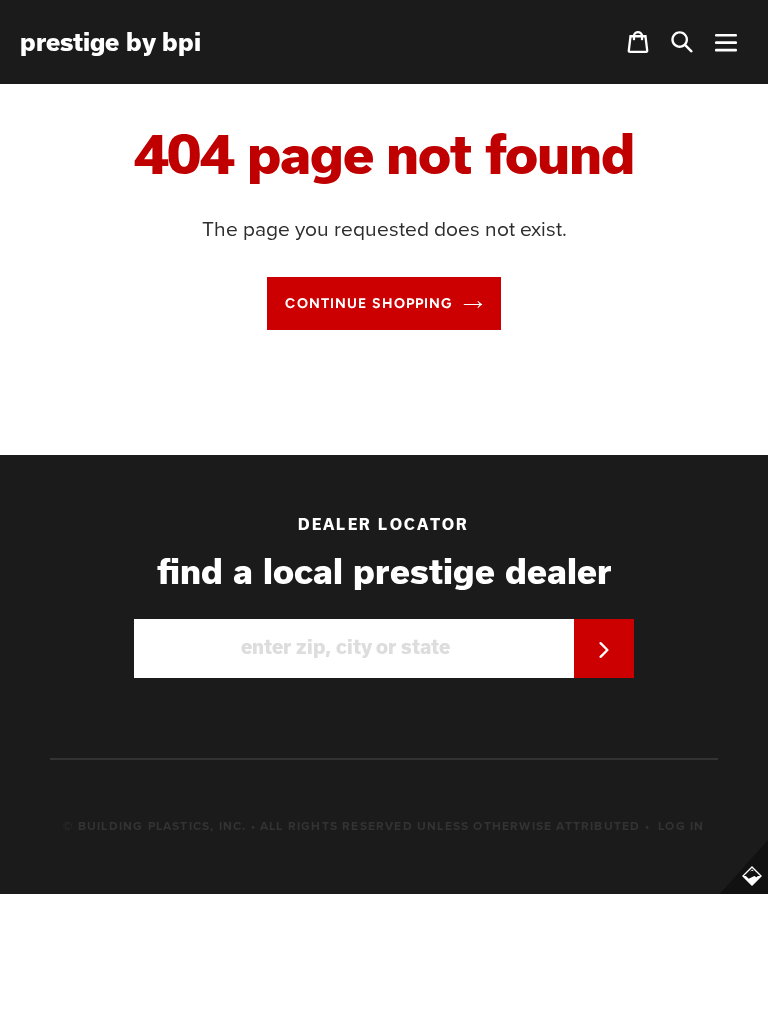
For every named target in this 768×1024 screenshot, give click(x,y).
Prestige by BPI (110, 42)
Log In (681, 826)
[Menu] (726, 42)
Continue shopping (368, 303)
